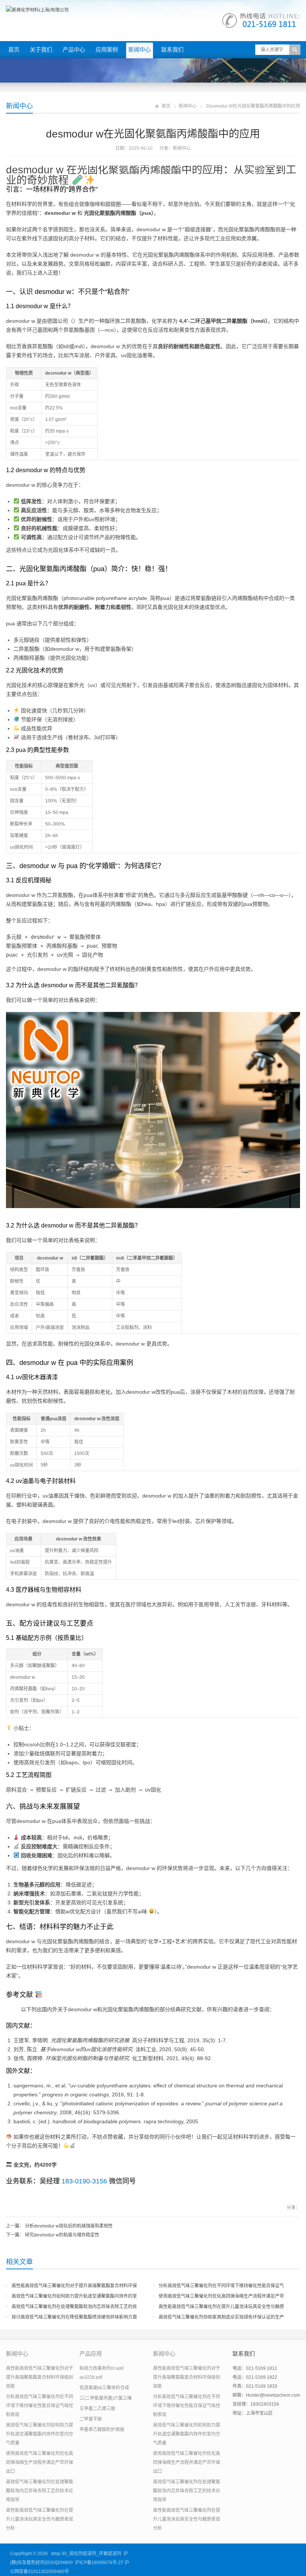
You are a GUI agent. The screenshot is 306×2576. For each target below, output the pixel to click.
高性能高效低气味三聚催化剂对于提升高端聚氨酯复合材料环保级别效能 (40, 2377)
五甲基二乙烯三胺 (97, 2409)
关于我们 (41, 49)
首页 (14, 49)
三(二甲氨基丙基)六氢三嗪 (106, 2398)
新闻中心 (140, 49)
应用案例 (107, 49)
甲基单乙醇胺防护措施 (102, 2430)
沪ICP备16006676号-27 (99, 2563)
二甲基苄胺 (91, 2419)
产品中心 (74, 49)
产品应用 (91, 2354)
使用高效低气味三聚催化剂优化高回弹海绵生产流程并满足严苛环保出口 (40, 2462)
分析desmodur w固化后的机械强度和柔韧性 (69, 2226)
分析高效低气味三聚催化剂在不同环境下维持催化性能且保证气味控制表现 (40, 2406)
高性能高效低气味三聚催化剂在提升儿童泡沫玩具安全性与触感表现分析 (40, 2519)
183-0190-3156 (84, 2181)
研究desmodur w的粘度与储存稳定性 (62, 2235)
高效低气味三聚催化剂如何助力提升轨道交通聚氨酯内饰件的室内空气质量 (40, 2434)
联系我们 (172, 49)
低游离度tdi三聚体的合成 (104, 2388)
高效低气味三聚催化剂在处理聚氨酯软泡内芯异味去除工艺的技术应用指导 (40, 2491)
